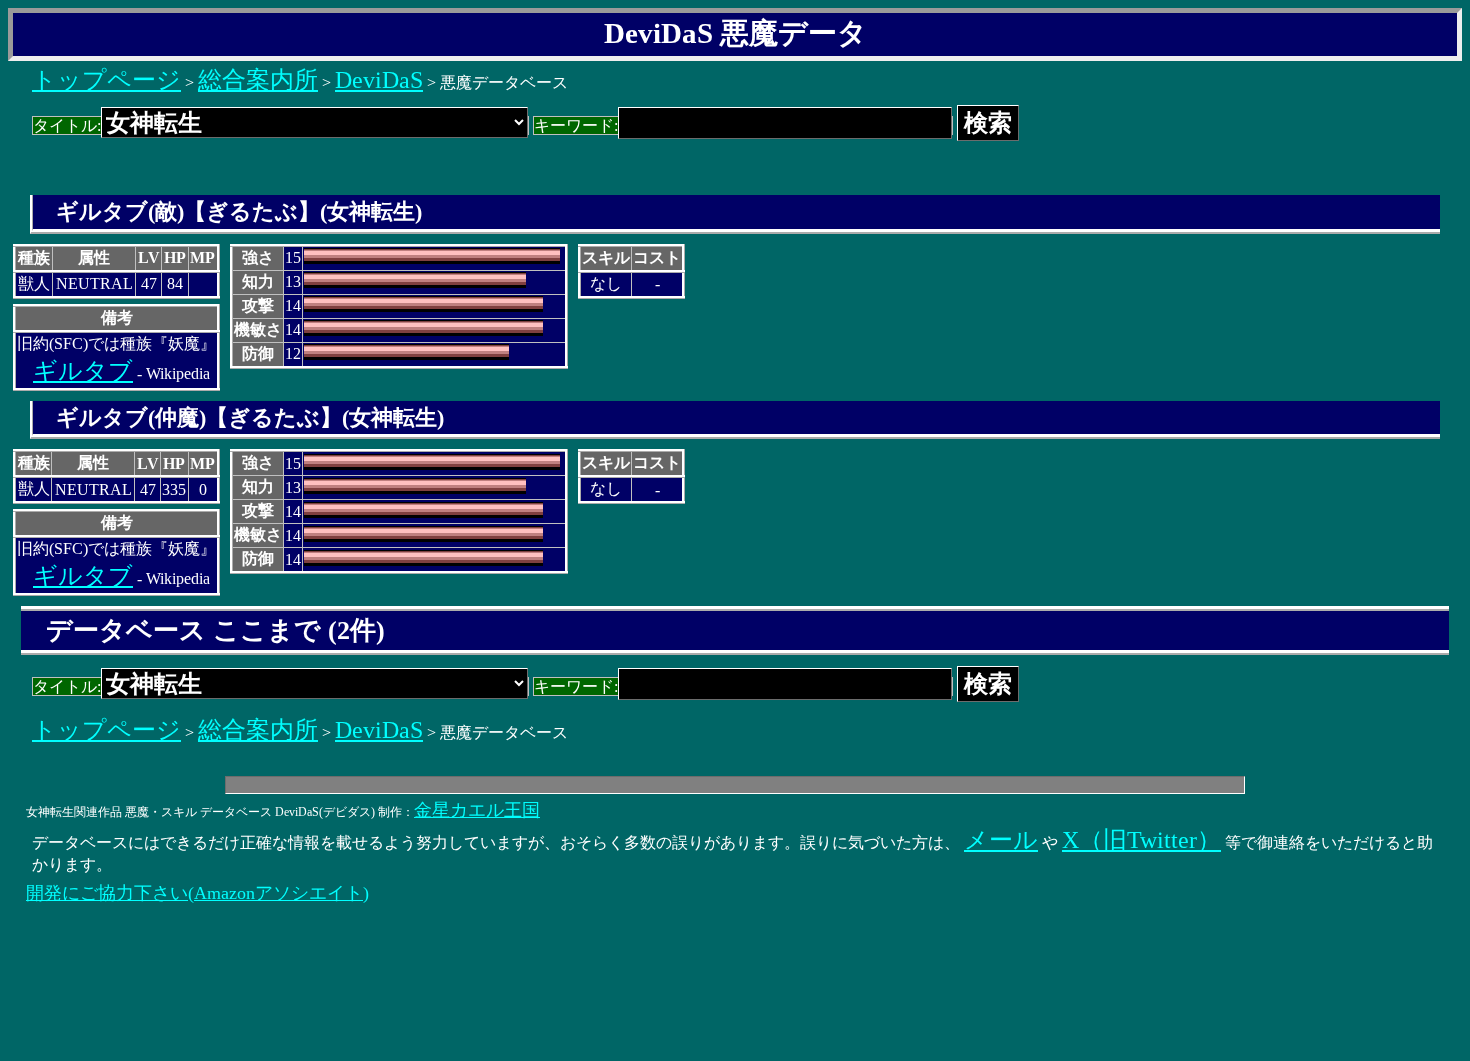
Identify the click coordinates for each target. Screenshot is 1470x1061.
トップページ (106, 80)
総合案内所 (258, 80)
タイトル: (67, 125)
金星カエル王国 (477, 810)
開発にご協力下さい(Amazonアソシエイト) (197, 893)
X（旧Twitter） (1141, 840)
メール (1001, 840)
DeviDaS (379, 80)
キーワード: (576, 125)
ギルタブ (83, 371)
